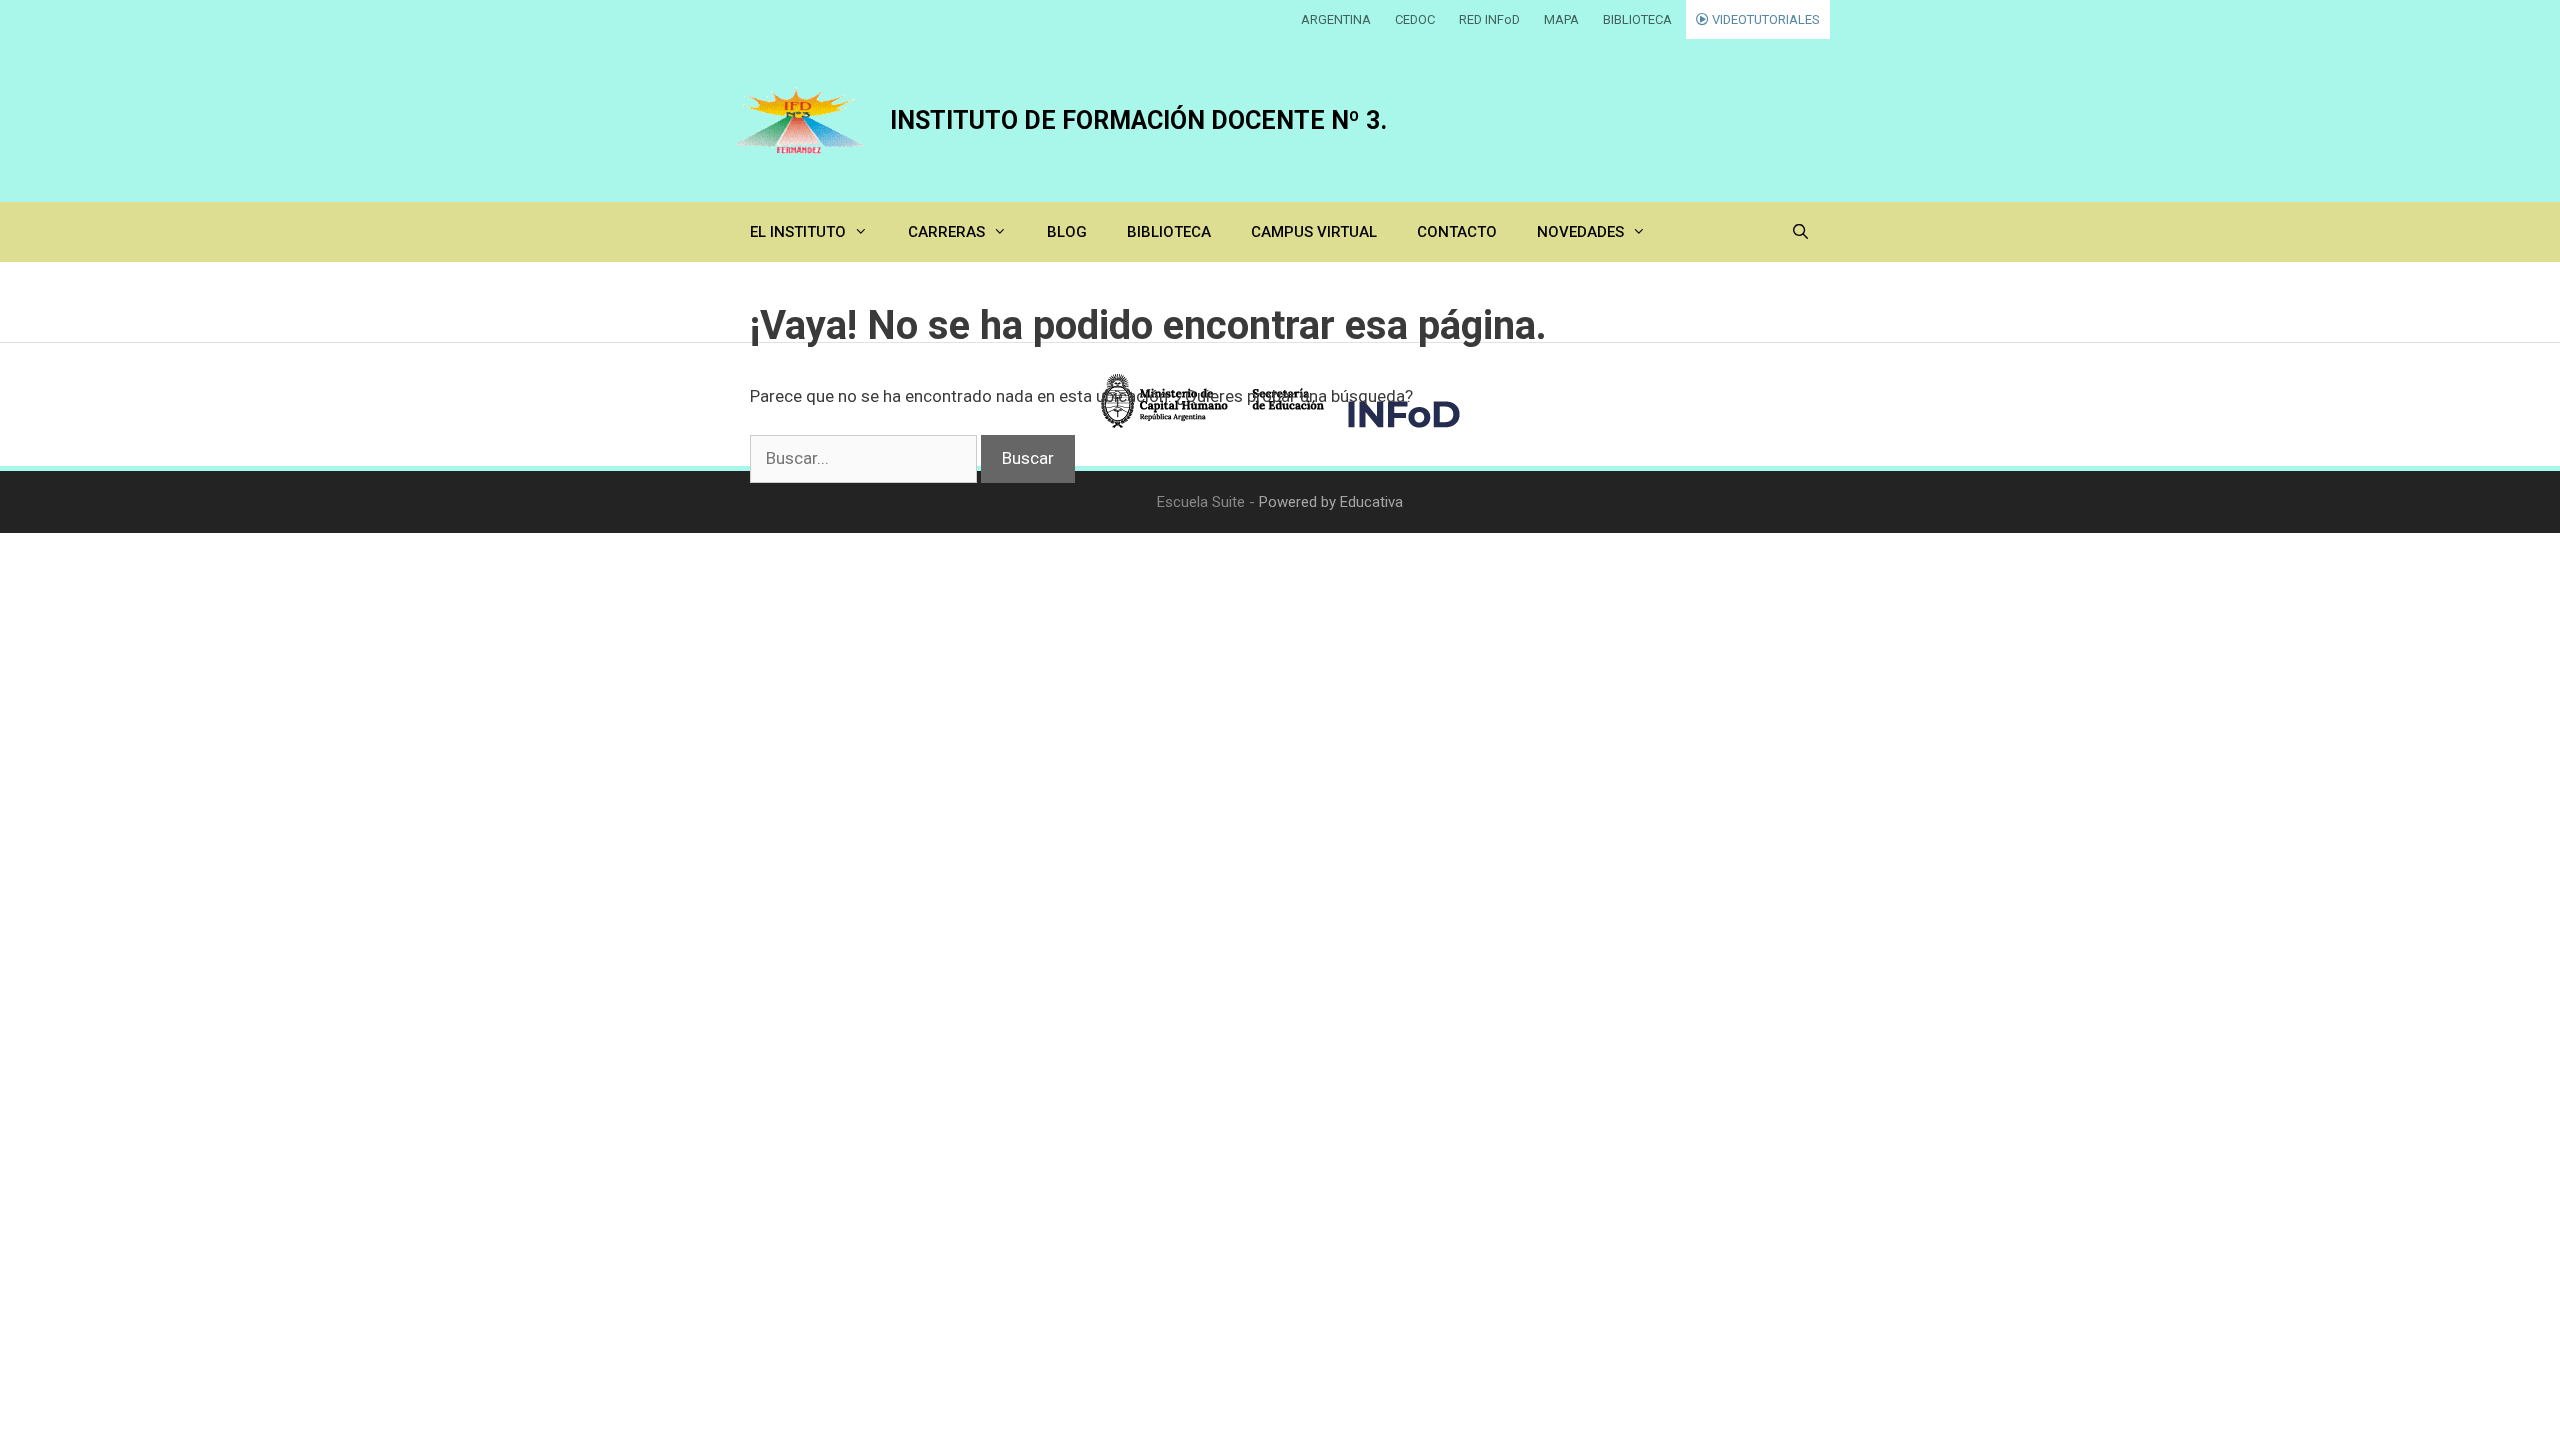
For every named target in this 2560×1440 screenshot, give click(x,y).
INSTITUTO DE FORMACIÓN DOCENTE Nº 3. (1138, 120)
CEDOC (1415, 19)
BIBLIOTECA (1637, 19)
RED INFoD (1489, 19)
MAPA (1561, 19)
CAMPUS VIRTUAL (1314, 232)
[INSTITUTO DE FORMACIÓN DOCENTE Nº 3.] (800, 120)
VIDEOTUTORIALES (1764, 19)
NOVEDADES (1580, 232)
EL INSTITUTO (798, 232)
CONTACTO (1457, 232)
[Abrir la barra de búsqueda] (1800, 232)
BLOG (1067, 232)
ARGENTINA (1336, 19)
